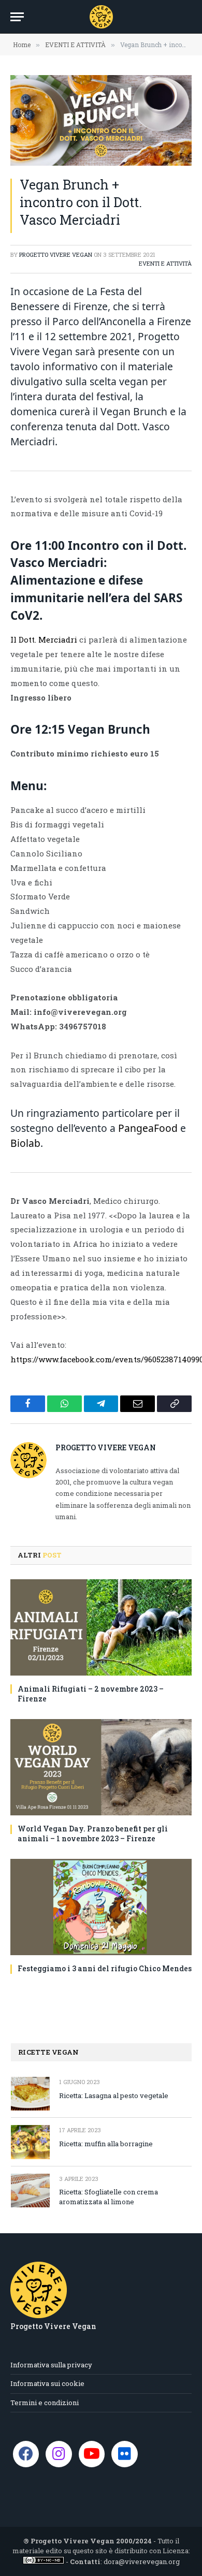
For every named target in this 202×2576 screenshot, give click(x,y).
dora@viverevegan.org (142, 2562)
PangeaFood (148, 1128)
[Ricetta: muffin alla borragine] (30, 2142)
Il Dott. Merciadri (44, 639)
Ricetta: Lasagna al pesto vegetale (114, 2095)
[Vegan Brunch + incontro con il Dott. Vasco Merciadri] (101, 120)
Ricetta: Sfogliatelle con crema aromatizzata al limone (109, 2197)
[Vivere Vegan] (101, 17)
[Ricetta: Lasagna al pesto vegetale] (30, 2094)
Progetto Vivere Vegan (56, 254)
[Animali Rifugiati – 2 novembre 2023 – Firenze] (101, 1627)
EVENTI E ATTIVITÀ (165, 263)
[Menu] (17, 17)
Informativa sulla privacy (51, 2365)
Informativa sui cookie (47, 2383)
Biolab (25, 1143)
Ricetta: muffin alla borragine (106, 2144)
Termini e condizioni (45, 2403)
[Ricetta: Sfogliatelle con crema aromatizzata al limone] (30, 2191)
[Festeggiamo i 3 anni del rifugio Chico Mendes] (101, 1907)
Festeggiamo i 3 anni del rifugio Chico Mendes (105, 1968)
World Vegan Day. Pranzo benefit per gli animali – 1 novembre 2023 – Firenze (93, 1833)
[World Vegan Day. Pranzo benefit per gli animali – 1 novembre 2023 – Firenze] (101, 1767)
